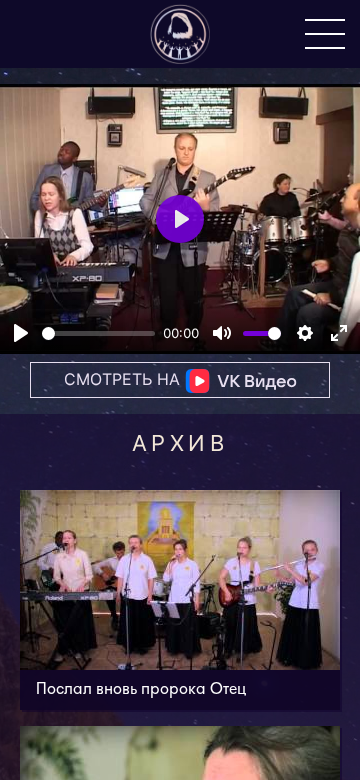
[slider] (98, 333)
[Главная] (180, 33)
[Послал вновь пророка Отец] (180, 600)
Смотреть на (124, 379)
